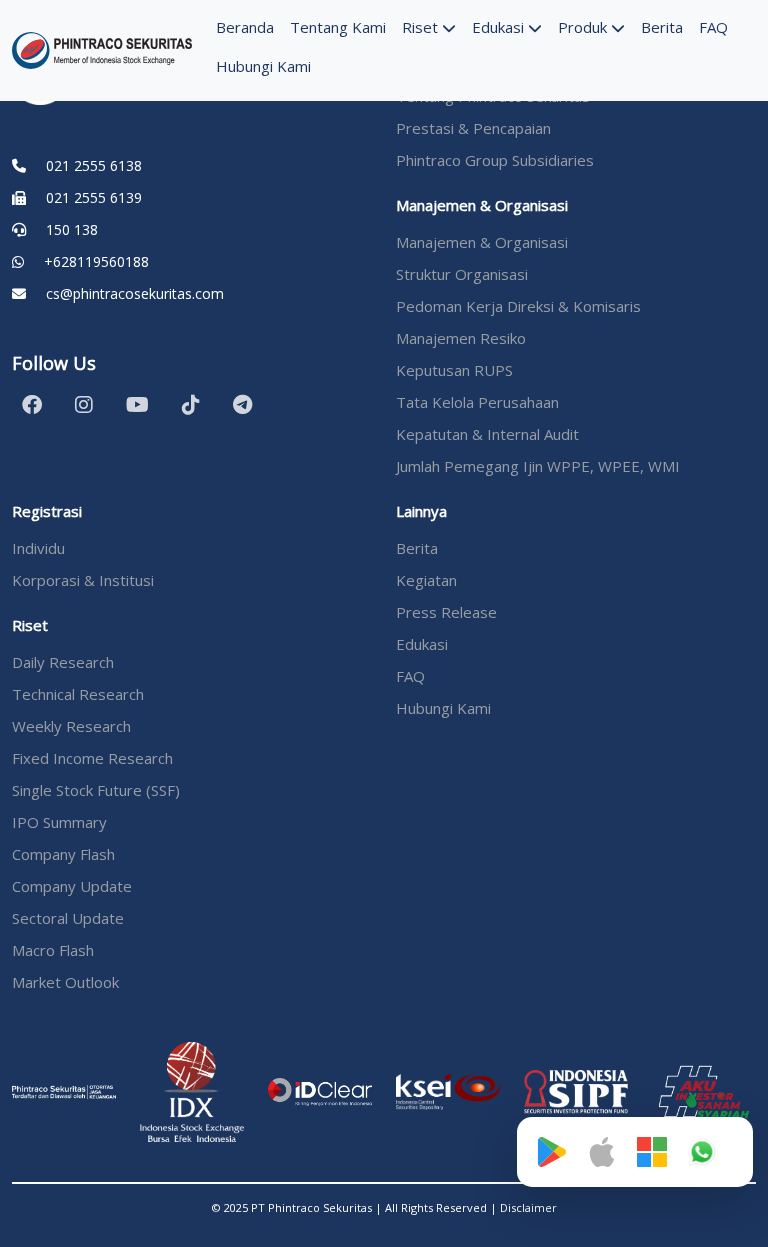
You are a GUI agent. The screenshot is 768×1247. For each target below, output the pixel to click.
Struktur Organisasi (462, 274)
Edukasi (500, 27)
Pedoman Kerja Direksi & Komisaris (518, 306)
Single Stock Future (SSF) (96, 790)
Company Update (72, 886)
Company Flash (63, 854)
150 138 (72, 229)
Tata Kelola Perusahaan (477, 402)
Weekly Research (71, 726)
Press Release (446, 612)
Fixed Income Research (92, 758)
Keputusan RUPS (454, 370)
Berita (662, 27)
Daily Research (63, 662)
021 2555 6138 (94, 165)
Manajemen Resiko (461, 338)
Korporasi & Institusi (83, 580)
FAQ (713, 27)
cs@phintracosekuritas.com (135, 293)
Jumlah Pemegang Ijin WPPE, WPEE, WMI (538, 466)
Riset (422, 27)
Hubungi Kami (263, 66)
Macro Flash (53, 950)
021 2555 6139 (94, 197)
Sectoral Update (68, 918)
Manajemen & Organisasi (482, 242)
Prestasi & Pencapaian (473, 128)
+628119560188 (96, 261)
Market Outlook (65, 982)
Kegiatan (426, 580)
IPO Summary (59, 822)
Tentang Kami (338, 27)
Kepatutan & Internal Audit (487, 434)
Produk (584, 27)
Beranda (245, 27)
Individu (38, 548)
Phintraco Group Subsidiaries (495, 160)
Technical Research (78, 694)
